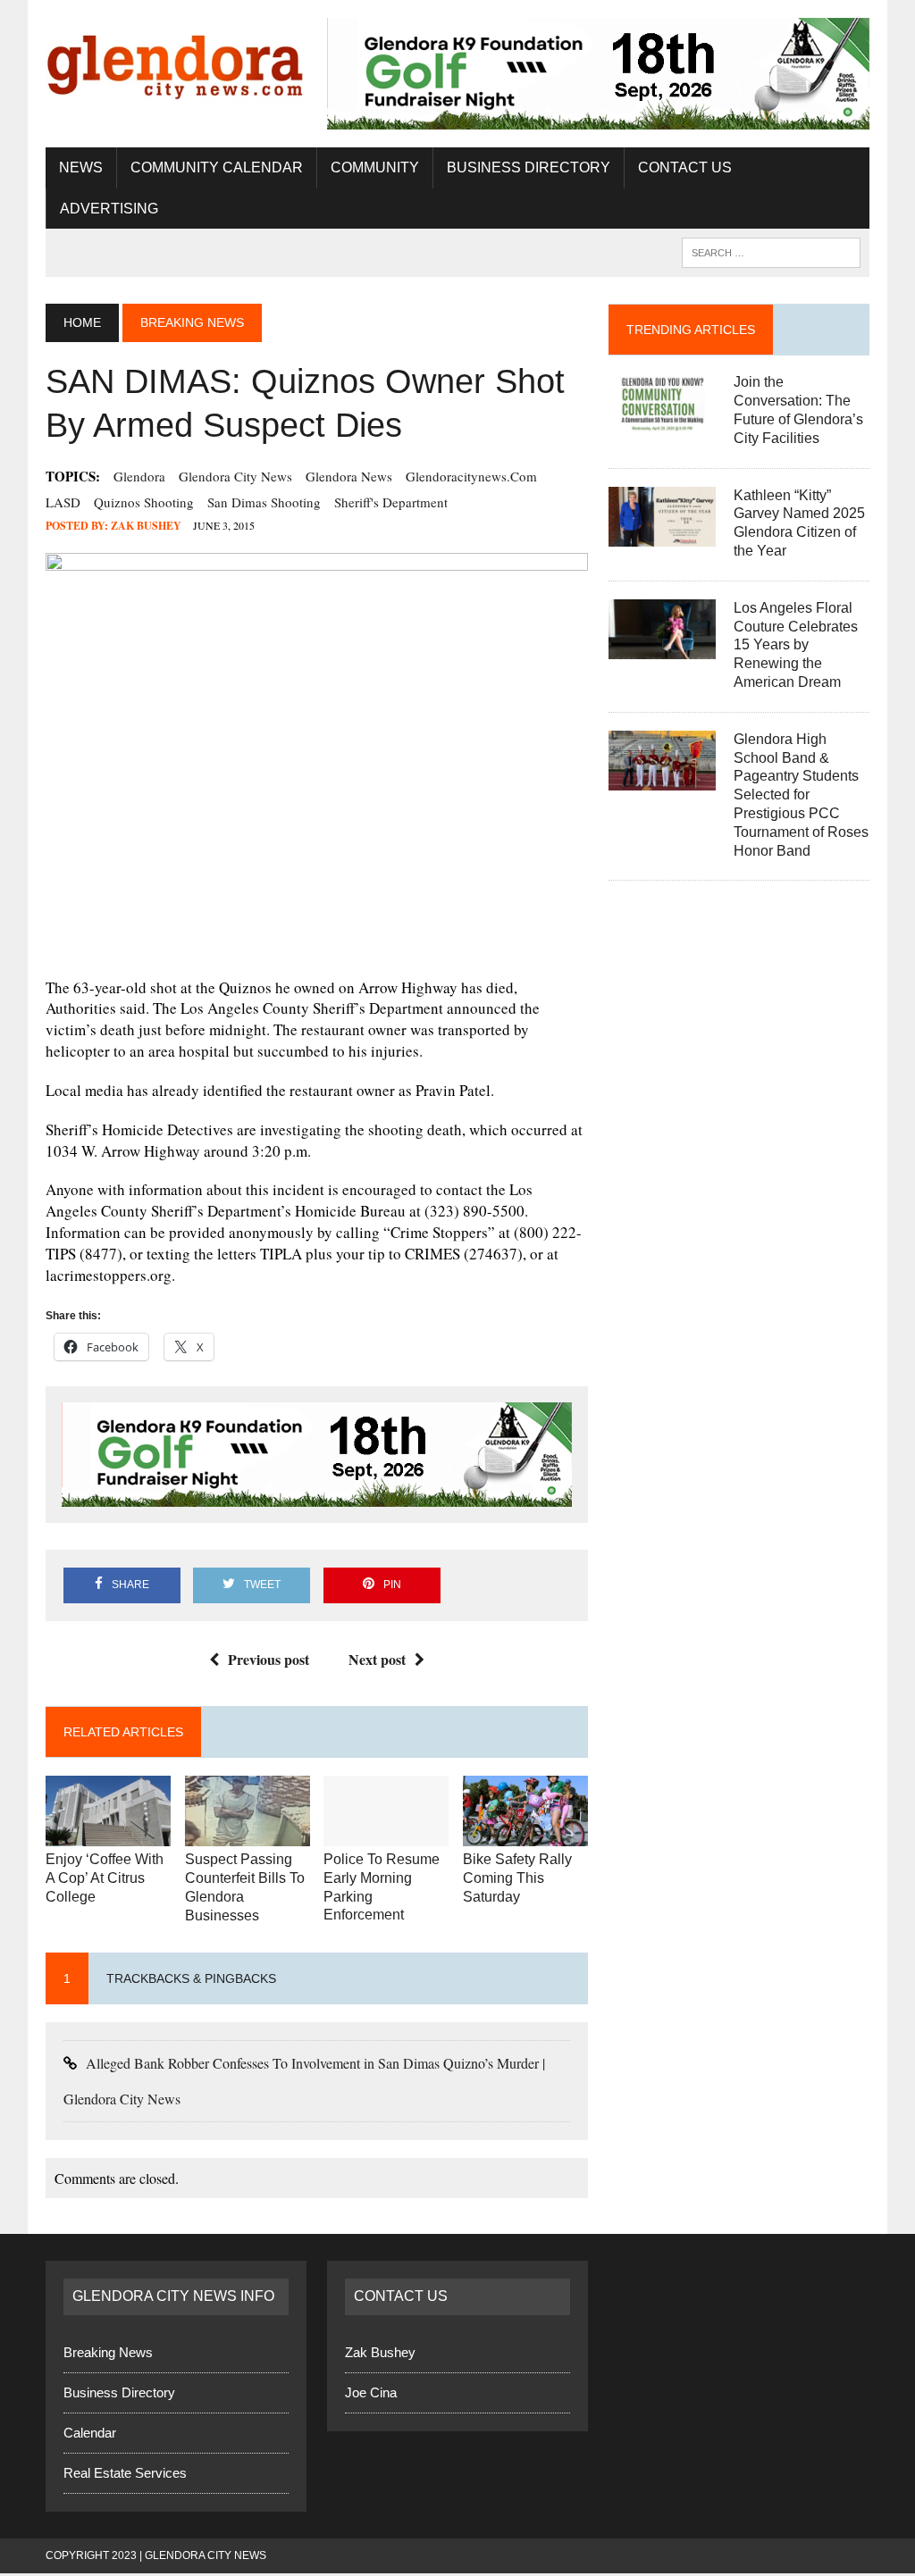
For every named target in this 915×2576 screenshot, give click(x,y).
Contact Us (685, 168)
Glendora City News (235, 478)
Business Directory (529, 168)
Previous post (269, 1661)
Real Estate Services (125, 2476)
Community (375, 168)
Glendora (139, 478)
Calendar (90, 2435)
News (81, 168)
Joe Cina (371, 2395)
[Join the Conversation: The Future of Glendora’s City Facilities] (662, 423)
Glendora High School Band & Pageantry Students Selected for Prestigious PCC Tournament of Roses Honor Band (801, 796)
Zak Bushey (146, 527)
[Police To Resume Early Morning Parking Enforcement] (386, 1837)
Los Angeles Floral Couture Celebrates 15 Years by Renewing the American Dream (796, 646)
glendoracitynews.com (471, 478)
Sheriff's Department (391, 504)
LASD (63, 504)
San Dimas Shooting (264, 504)
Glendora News (349, 478)
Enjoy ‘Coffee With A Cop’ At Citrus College (105, 1881)
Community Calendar (217, 168)
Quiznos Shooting (144, 504)
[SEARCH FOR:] (771, 253)
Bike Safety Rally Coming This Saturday (517, 1881)
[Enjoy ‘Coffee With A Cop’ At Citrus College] (108, 1837)
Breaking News (108, 2355)
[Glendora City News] (176, 62)
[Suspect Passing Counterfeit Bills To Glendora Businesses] (248, 1837)
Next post (377, 1661)
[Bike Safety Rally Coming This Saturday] (525, 1837)
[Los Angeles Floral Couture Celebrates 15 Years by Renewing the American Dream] (662, 649)
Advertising (109, 209)
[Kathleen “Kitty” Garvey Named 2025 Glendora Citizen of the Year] (662, 535)
